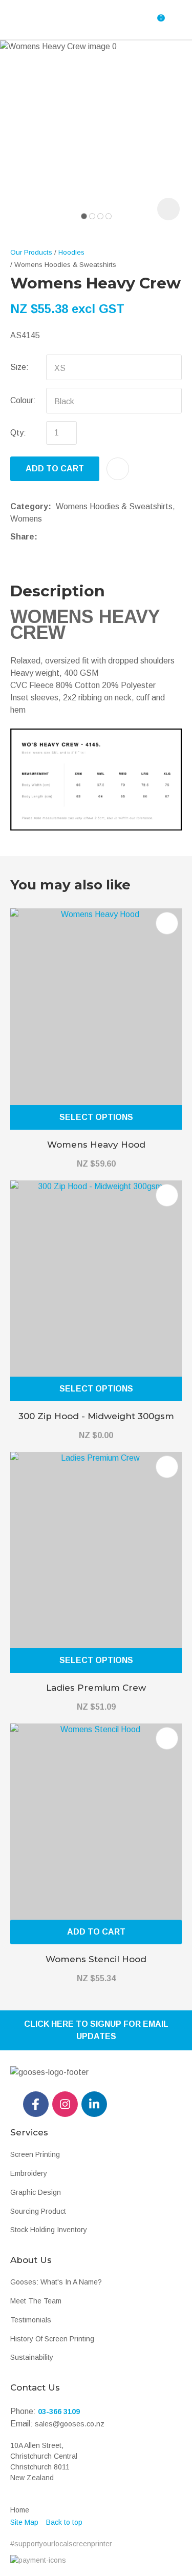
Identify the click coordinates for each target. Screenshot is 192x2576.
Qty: (18, 433)
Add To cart (96, 1932)
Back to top (64, 2522)
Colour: (23, 400)
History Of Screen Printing (52, 2339)
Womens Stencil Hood (96, 1959)
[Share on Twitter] (58, 537)
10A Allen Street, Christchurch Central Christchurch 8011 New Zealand (44, 2461)
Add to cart (55, 469)
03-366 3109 (59, 2412)
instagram (65, 2104)
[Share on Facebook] (44, 537)
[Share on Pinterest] (89, 537)
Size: (19, 367)
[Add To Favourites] (118, 469)
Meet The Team (36, 2301)
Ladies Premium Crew (96, 1688)
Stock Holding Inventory (49, 2230)
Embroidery (29, 2173)
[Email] (73, 537)
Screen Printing (35, 2154)
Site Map (24, 2522)
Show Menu (37, 20)
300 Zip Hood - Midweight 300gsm (96, 1416)
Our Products (31, 252)
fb (36, 2104)
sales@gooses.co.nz (70, 2424)
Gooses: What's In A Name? (56, 2282)
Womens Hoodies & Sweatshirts (65, 265)
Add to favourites (167, 923)
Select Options (96, 1117)
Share (22, 537)
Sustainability (32, 2357)
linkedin (94, 2104)
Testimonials (31, 2320)
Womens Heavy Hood (96, 1145)
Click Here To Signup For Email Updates (96, 2030)
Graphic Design (36, 2192)
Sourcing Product (38, 2211)
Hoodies (71, 252)
